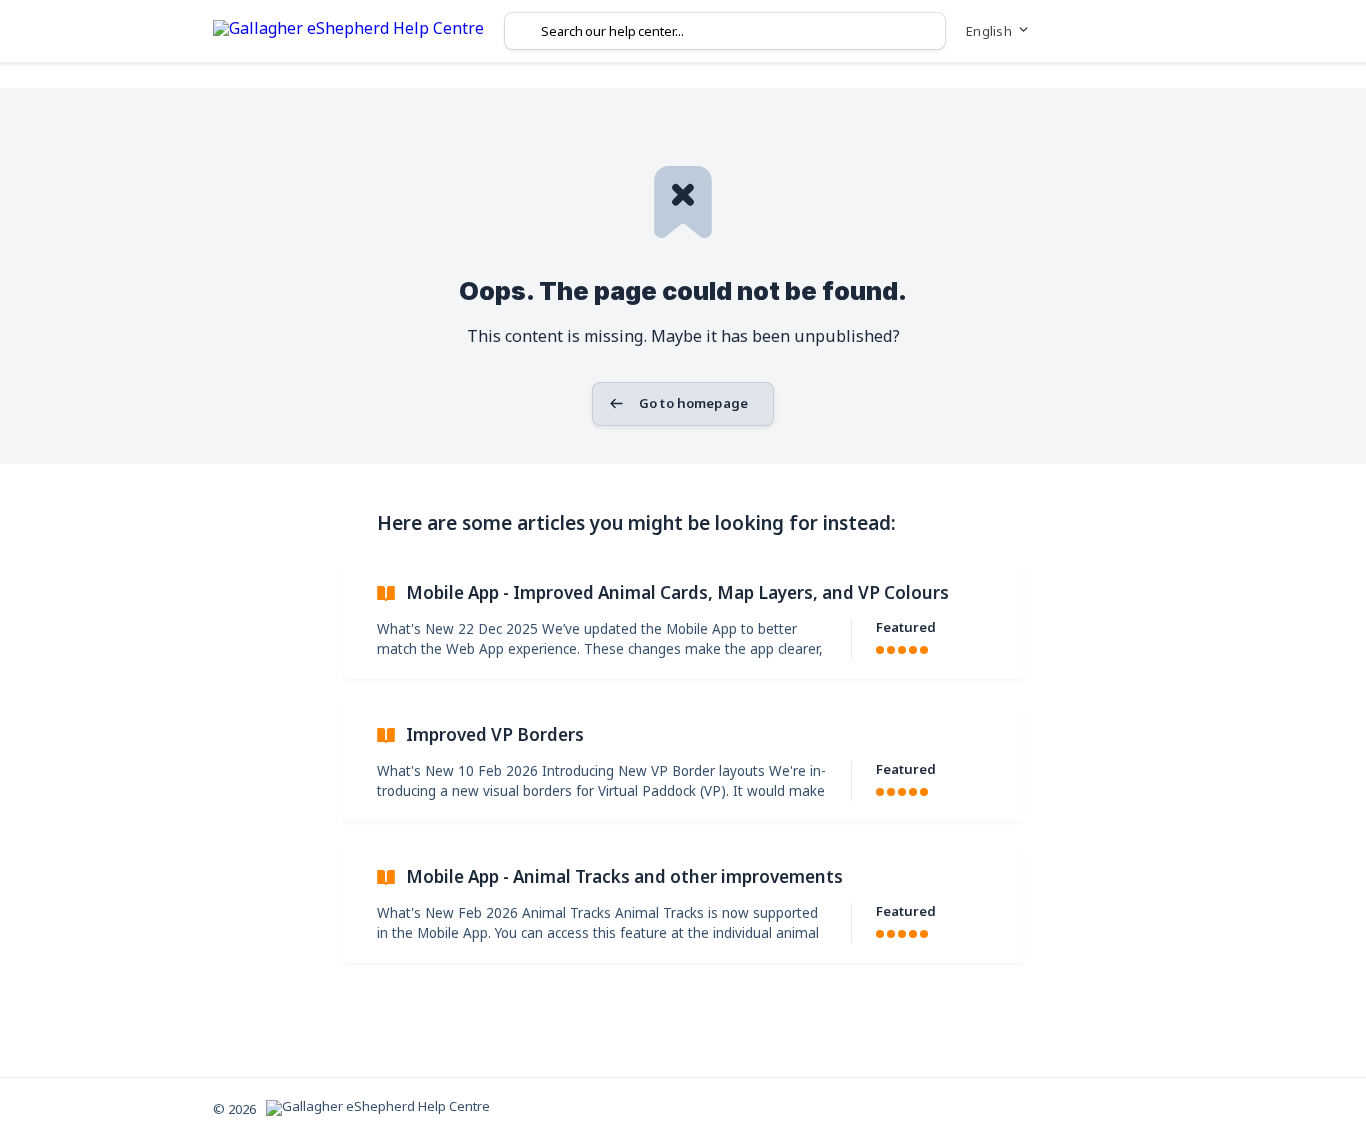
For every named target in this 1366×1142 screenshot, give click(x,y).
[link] (683, 621)
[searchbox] (725, 31)
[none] (348, 31)
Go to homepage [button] (693, 403)
